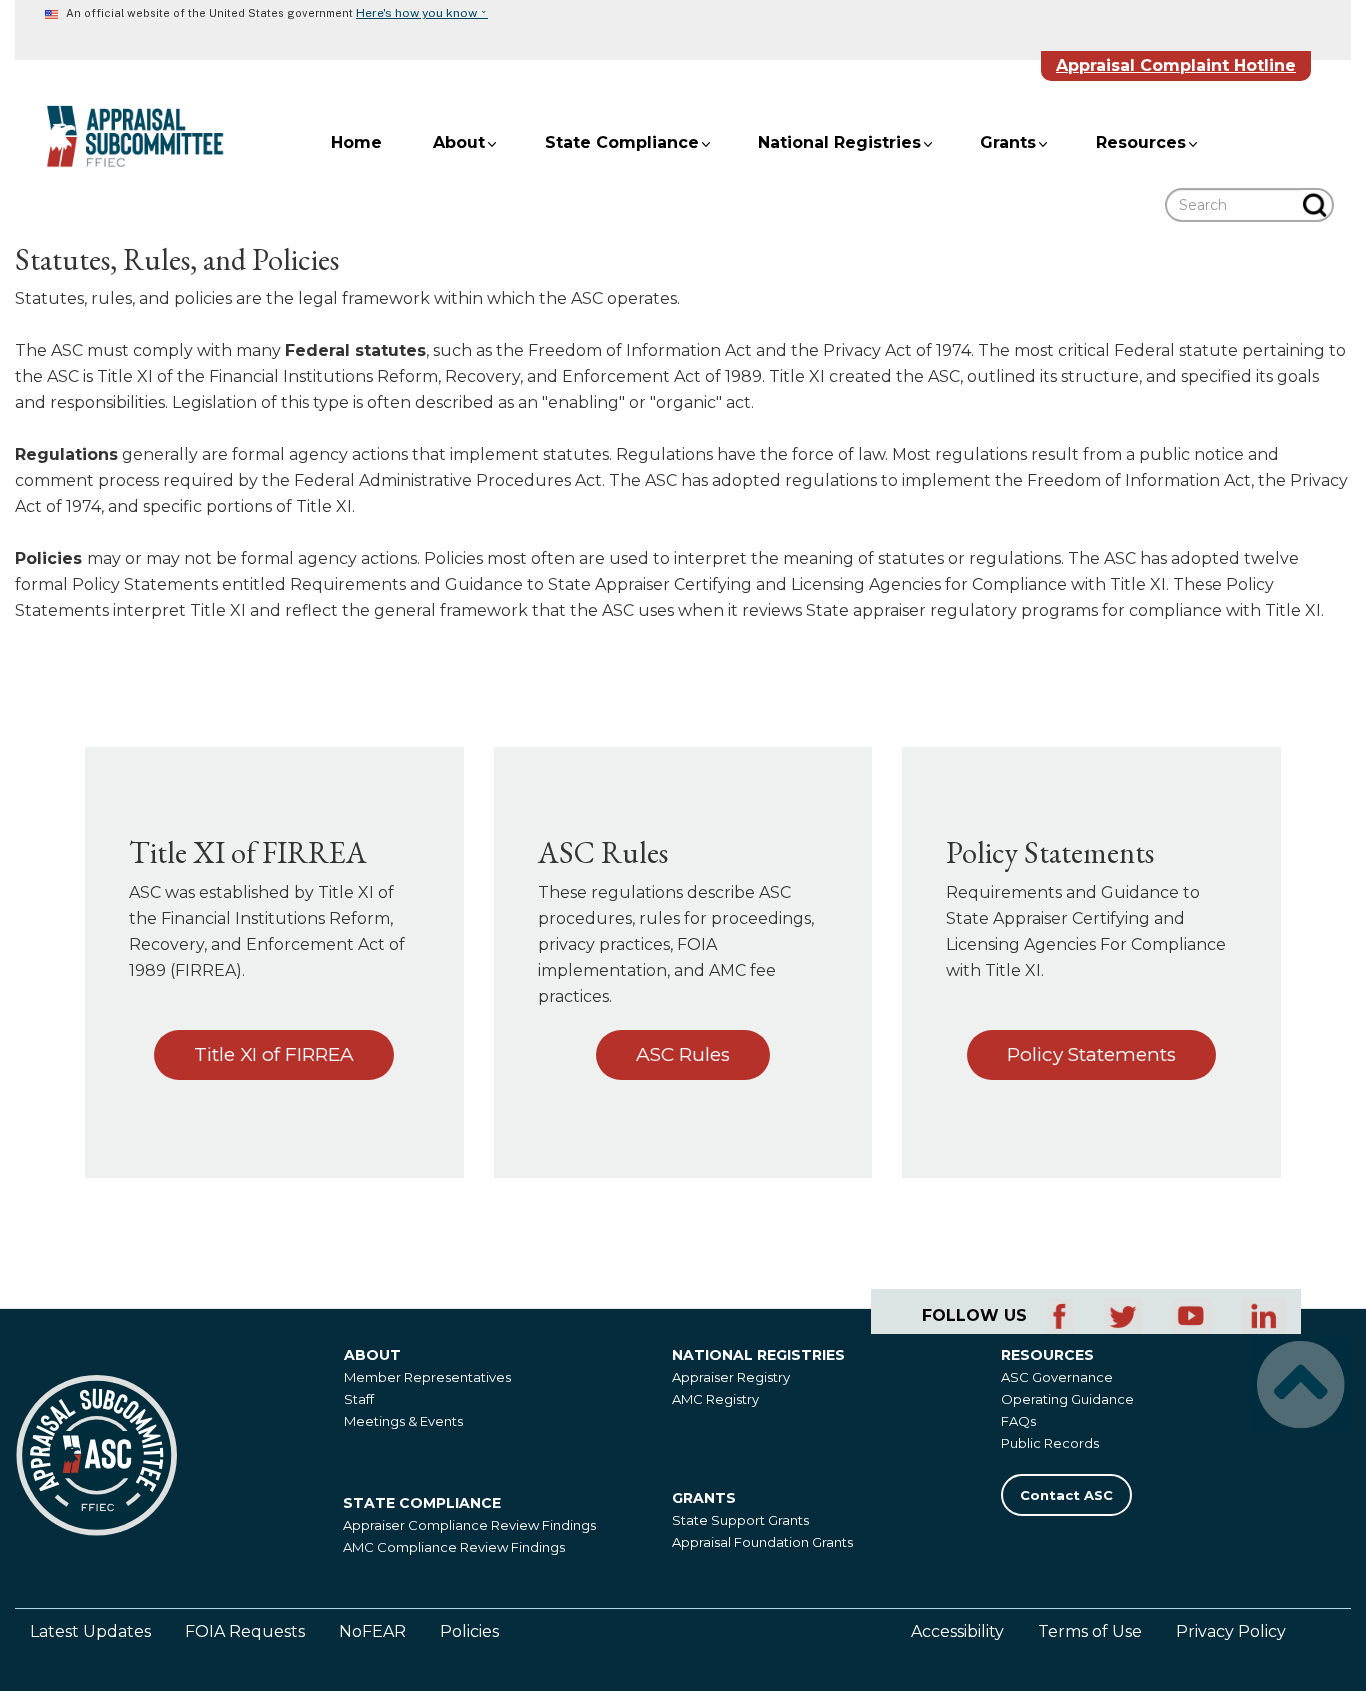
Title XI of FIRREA (274, 1054)
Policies (469, 1631)
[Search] (1317, 205)
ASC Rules (683, 1054)
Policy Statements (1091, 1054)
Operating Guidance (1067, 1399)
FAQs (1018, 1421)
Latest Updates (90, 1631)
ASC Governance (1057, 1377)
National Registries (839, 142)
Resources (1141, 142)
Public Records (1050, 1443)
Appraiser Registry (731, 1377)
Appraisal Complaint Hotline (1176, 65)
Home (356, 142)
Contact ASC (1066, 1495)
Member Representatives (427, 1377)
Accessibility (957, 1631)
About (459, 142)
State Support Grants (740, 1520)
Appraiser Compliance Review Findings (469, 1525)
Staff (359, 1399)
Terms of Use (1090, 1631)
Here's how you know (422, 13)
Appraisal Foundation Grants (762, 1542)
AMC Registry (715, 1399)
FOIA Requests (245, 1631)
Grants (1008, 142)
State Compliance (622, 142)
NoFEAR (372, 1631)
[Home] (120, 136)
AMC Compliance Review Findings (454, 1547)
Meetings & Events (403, 1421)
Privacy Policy (1231, 1631)
